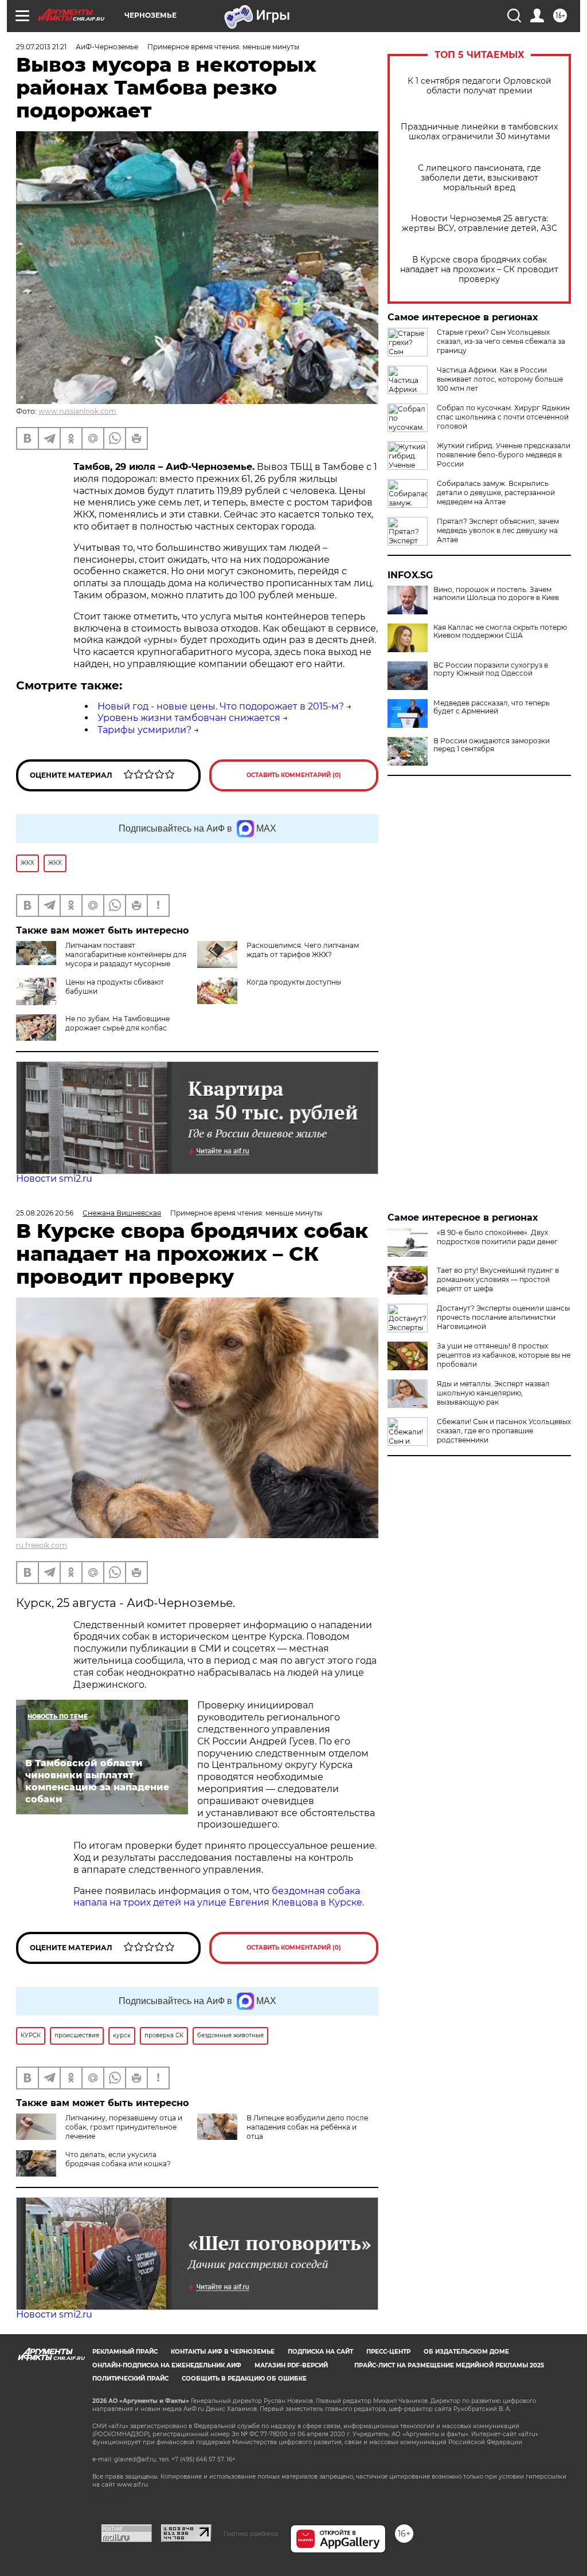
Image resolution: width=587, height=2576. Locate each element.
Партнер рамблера (251, 2534)
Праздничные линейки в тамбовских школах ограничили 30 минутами (479, 132)
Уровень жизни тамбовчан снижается (189, 718)
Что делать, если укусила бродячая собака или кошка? (118, 2159)
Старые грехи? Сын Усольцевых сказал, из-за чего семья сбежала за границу (501, 341)
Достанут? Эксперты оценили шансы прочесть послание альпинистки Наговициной (503, 1317)
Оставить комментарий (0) (294, 775)
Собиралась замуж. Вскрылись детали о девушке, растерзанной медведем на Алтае (496, 493)
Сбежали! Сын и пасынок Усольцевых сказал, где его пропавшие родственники (504, 1431)
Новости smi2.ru (54, 1179)
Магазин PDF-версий (291, 2365)
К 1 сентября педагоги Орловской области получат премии (480, 86)
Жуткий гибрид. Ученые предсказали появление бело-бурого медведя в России (504, 455)
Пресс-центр (388, 2352)
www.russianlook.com (77, 411)
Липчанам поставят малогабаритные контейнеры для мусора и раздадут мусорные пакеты (101, 959)
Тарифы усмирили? (144, 730)
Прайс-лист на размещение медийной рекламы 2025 (449, 2365)
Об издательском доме (466, 2352)
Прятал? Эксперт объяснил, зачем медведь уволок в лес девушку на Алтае (498, 530)
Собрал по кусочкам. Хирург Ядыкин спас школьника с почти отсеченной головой (503, 417)
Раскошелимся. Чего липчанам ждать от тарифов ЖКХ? (303, 950)
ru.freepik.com (42, 1545)
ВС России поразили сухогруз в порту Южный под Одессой (491, 669)
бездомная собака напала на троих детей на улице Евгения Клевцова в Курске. (219, 1897)
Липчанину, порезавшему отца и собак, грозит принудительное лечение (124, 2127)
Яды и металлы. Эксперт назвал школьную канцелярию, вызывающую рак (493, 1393)
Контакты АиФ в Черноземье (223, 2352)
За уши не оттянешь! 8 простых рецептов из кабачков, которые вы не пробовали (504, 1355)
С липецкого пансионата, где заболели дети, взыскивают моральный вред (480, 178)
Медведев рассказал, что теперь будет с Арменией (492, 707)
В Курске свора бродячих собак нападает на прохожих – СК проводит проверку (479, 270)
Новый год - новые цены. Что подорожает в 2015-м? (221, 706)
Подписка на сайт (320, 2352)
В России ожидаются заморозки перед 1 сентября (492, 745)
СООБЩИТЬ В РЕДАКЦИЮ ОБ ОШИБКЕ (244, 2379)
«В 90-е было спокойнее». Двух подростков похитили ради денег (497, 1237)
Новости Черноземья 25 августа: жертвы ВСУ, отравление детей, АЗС (480, 224)
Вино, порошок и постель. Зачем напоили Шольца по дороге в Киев (496, 594)
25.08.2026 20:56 (45, 1213)
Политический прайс (130, 2379)
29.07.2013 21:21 (41, 47)
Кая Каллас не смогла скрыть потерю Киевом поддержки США (500, 632)
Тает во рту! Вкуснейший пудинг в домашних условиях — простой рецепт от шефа (498, 1279)
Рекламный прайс (125, 2352)
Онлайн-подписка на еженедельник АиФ (167, 2365)
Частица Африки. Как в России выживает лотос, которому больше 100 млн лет (500, 379)
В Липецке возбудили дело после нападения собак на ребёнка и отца (307, 2127)
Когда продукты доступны (294, 982)
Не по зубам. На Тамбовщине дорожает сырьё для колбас (118, 1023)
